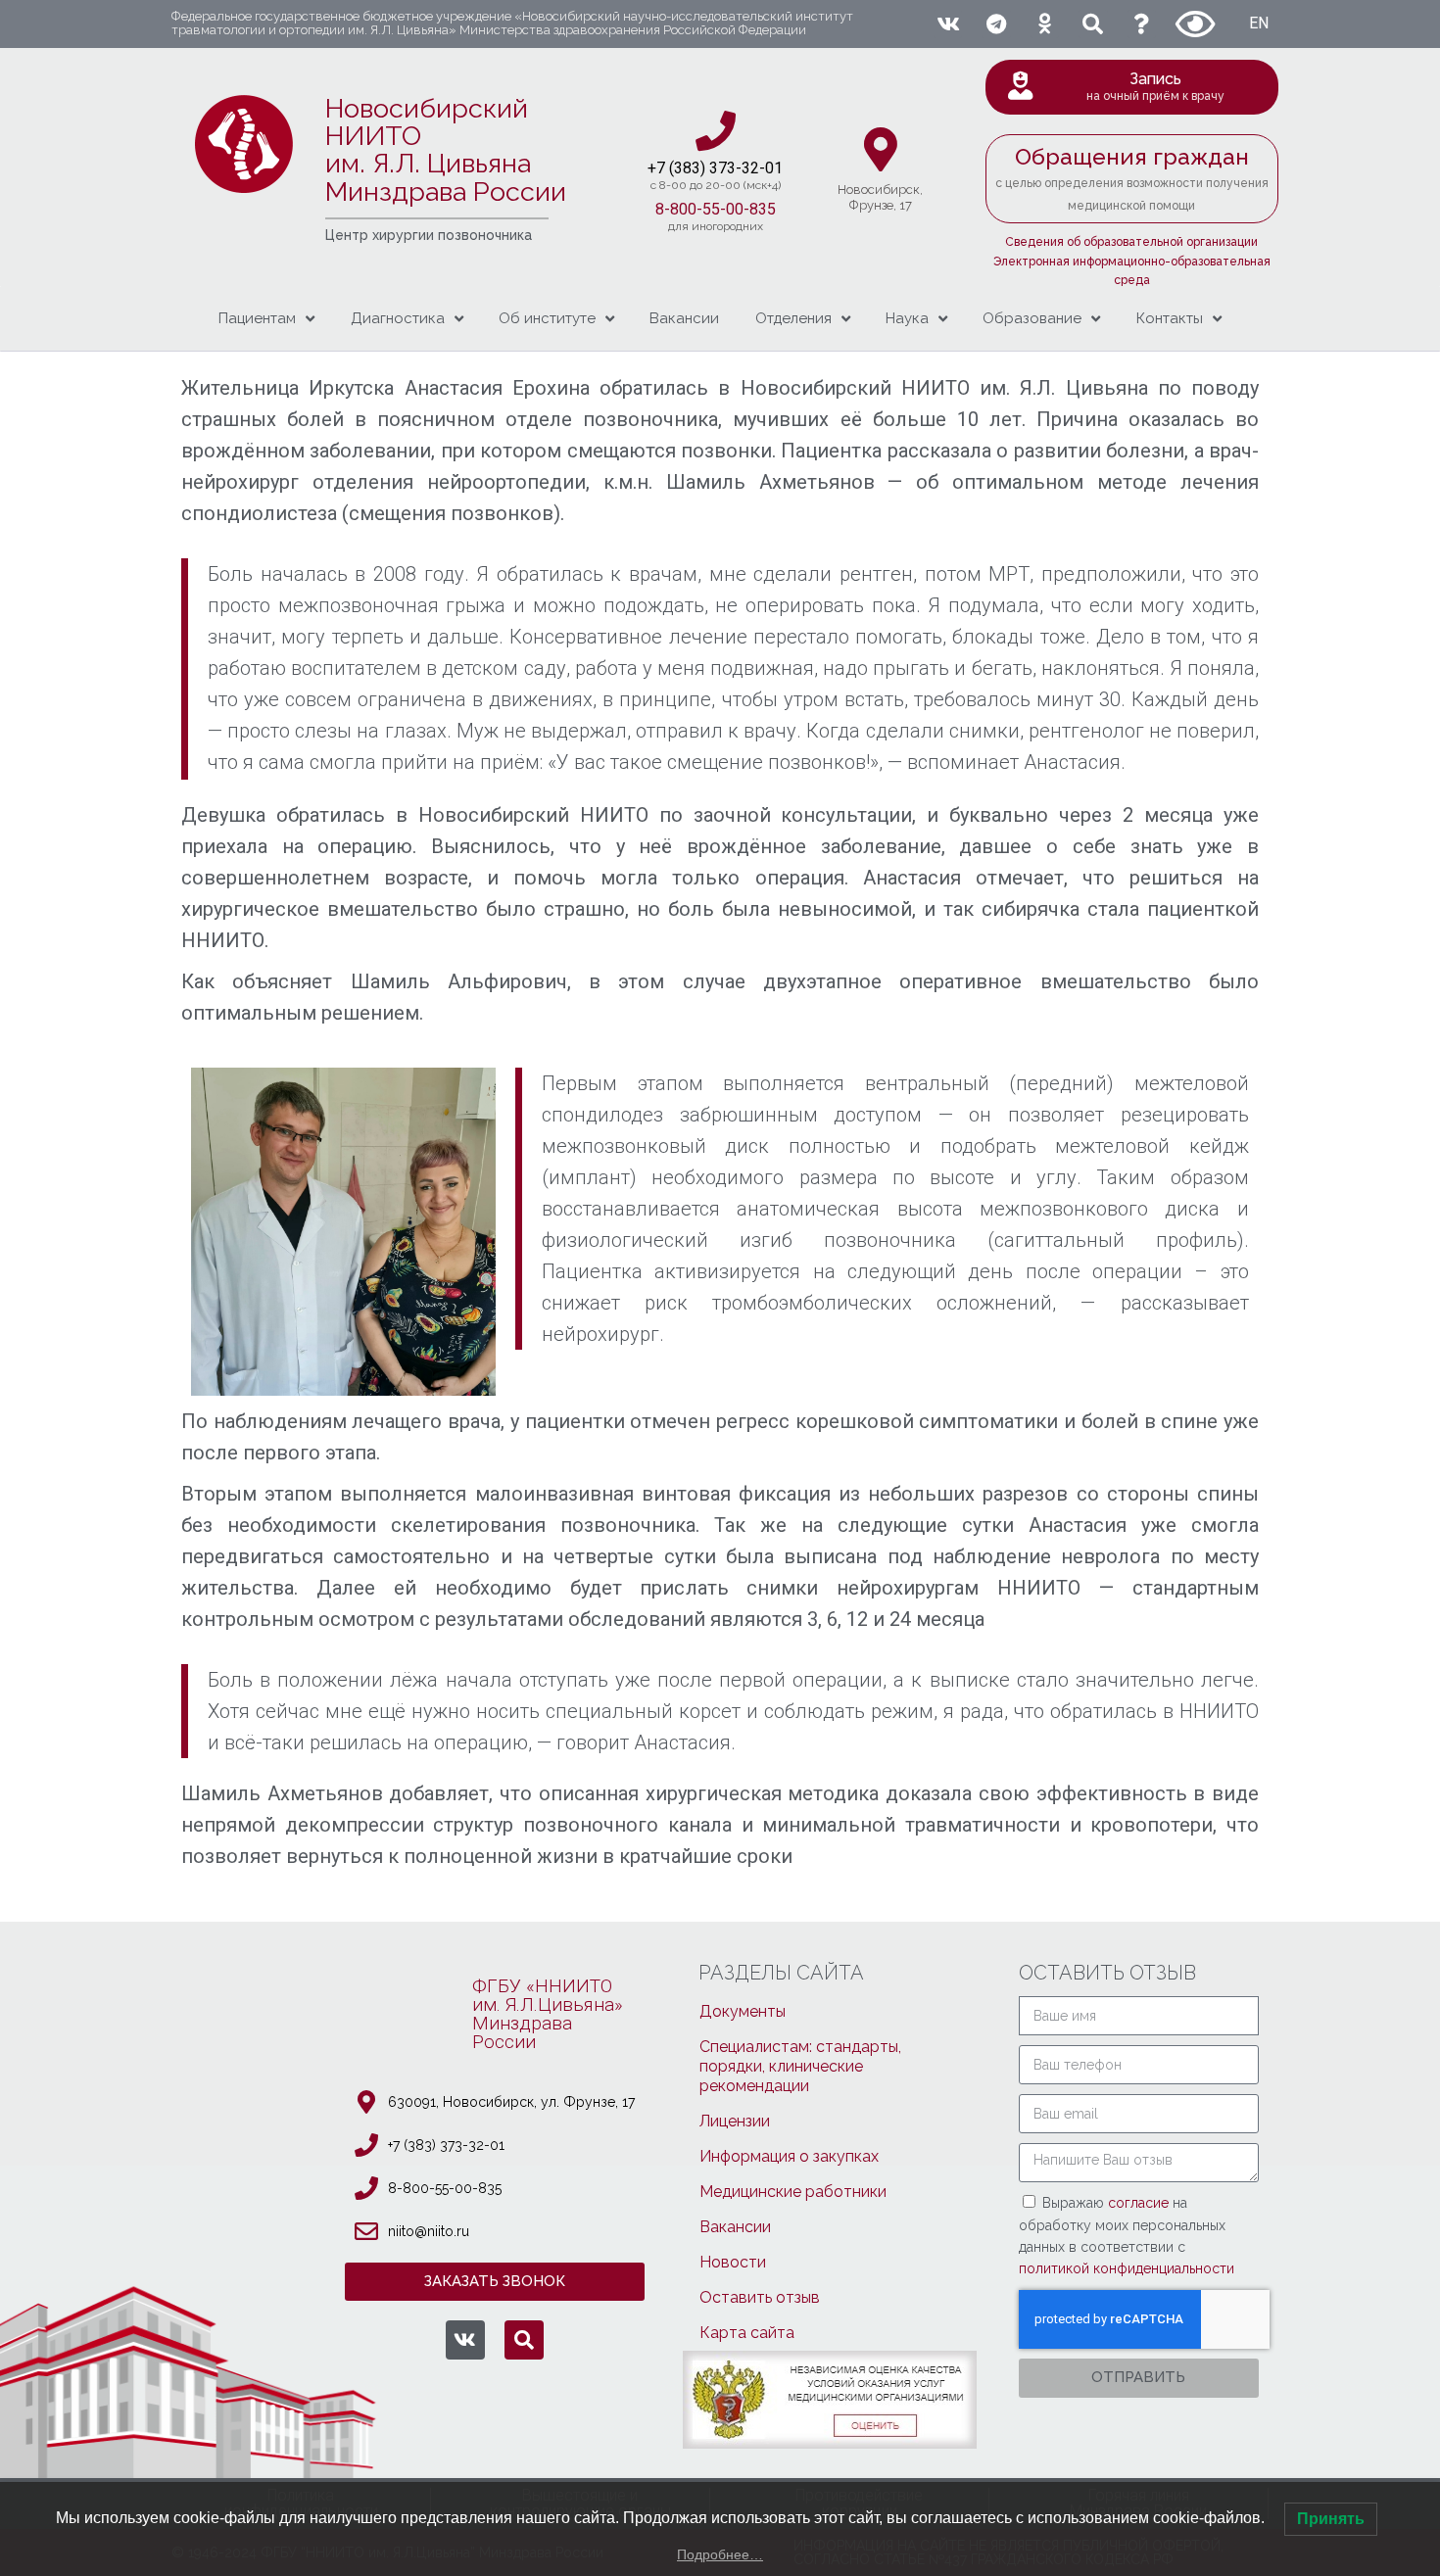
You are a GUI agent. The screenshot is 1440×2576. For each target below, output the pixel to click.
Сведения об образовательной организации (1131, 242)
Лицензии (735, 2121)
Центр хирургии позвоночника (429, 235)
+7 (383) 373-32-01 (446, 2145)
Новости (733, 2262)
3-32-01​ (755, 168)
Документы (743, 2011)
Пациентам (257, 318)
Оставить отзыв (760, 2297)
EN (1259, 23)
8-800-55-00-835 (716, 209)
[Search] (1093, 24)
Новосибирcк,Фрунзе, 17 (880, 197)
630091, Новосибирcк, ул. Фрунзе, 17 (511, 2102)
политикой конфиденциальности (1127, 2268)
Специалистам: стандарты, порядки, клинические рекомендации (800, 2066)
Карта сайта (747, 2333)
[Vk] (948, 24)
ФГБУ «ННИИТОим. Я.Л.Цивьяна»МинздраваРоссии (548, 2014)
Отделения (793, 318)
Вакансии (684, 318)
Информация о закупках (789, 2156)
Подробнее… (720, 2554)
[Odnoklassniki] (1045, 24)
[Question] (1142, 24)
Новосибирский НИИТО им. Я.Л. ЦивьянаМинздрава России (446, 150)
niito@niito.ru (429, 2231)
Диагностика (398, 318)
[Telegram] (996, 24)
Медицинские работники (793, 2192)
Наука (907, 318)
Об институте (547, 318)
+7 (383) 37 (687, 168)
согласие (1140, 2203)
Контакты (1170, 318)
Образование (1032, 318)
